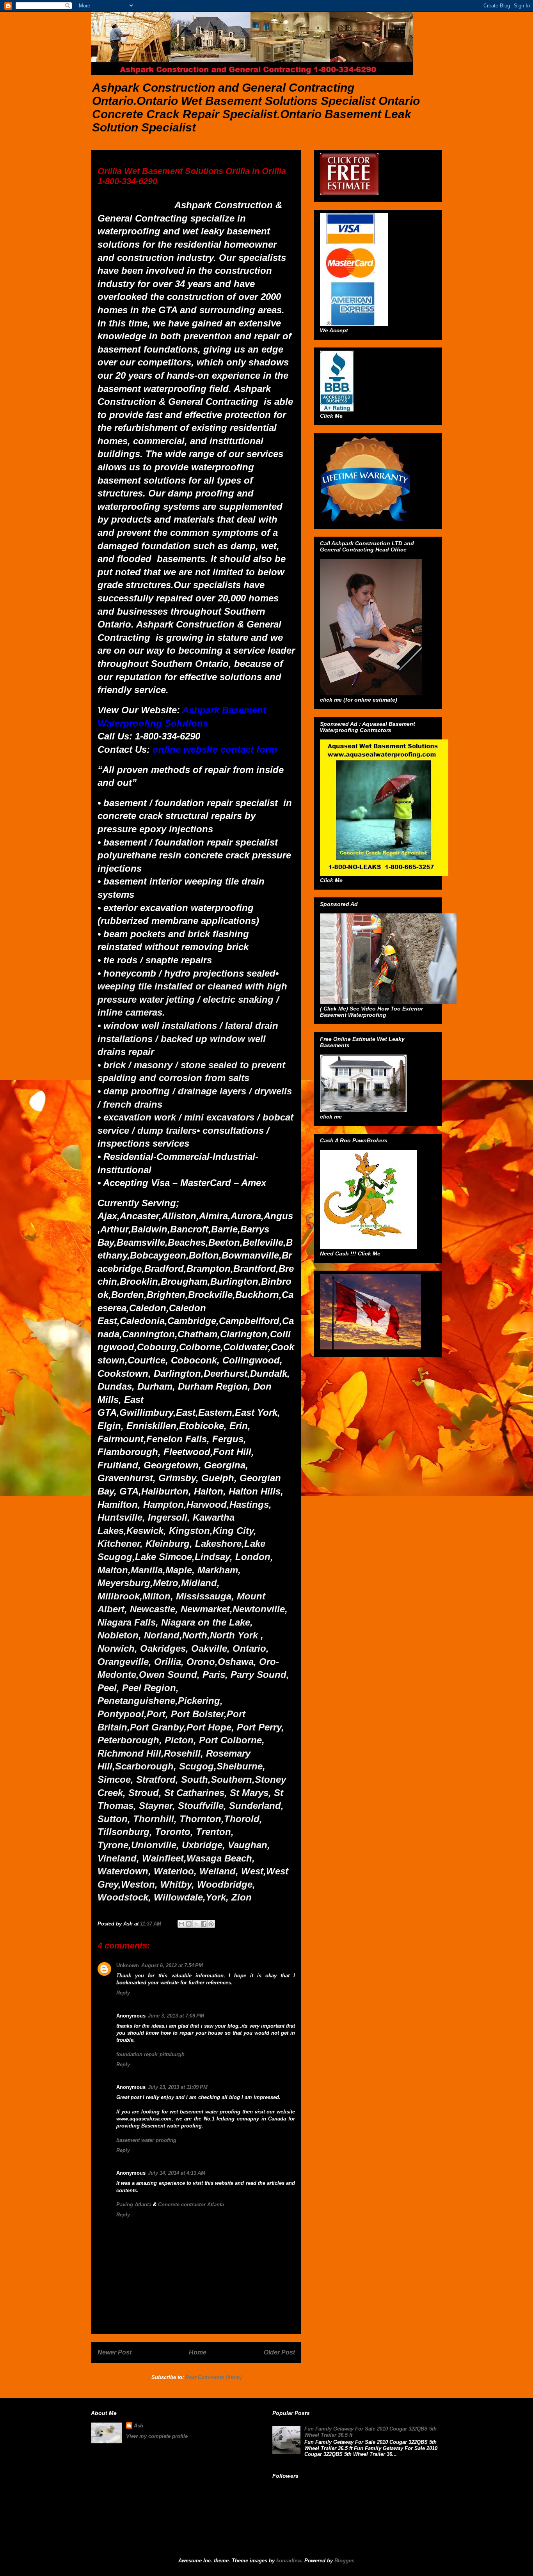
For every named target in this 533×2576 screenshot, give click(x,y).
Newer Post (115, 2352)
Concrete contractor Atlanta (191, 2205)
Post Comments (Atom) (213, 2377)
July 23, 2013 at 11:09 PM (178, 2087)
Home (198, 2352)
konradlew (289, 2561)
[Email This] (181, 1924)
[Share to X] (196, 1924)
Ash (139, 2426)
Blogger (344, 2561)
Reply (123, 1993)
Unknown (128, 1965)
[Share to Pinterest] (211, 1924)
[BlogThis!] (189, 1924)
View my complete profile (157, 2436)
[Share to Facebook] (204, 1924)
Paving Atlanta (134, 2205)
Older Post (279, 2352)
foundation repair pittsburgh (150, 2054)
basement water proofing (146, 2140)
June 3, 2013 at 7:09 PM (176, 2016)
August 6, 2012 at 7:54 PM (172, 1965)
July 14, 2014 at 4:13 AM (177, 2173)
